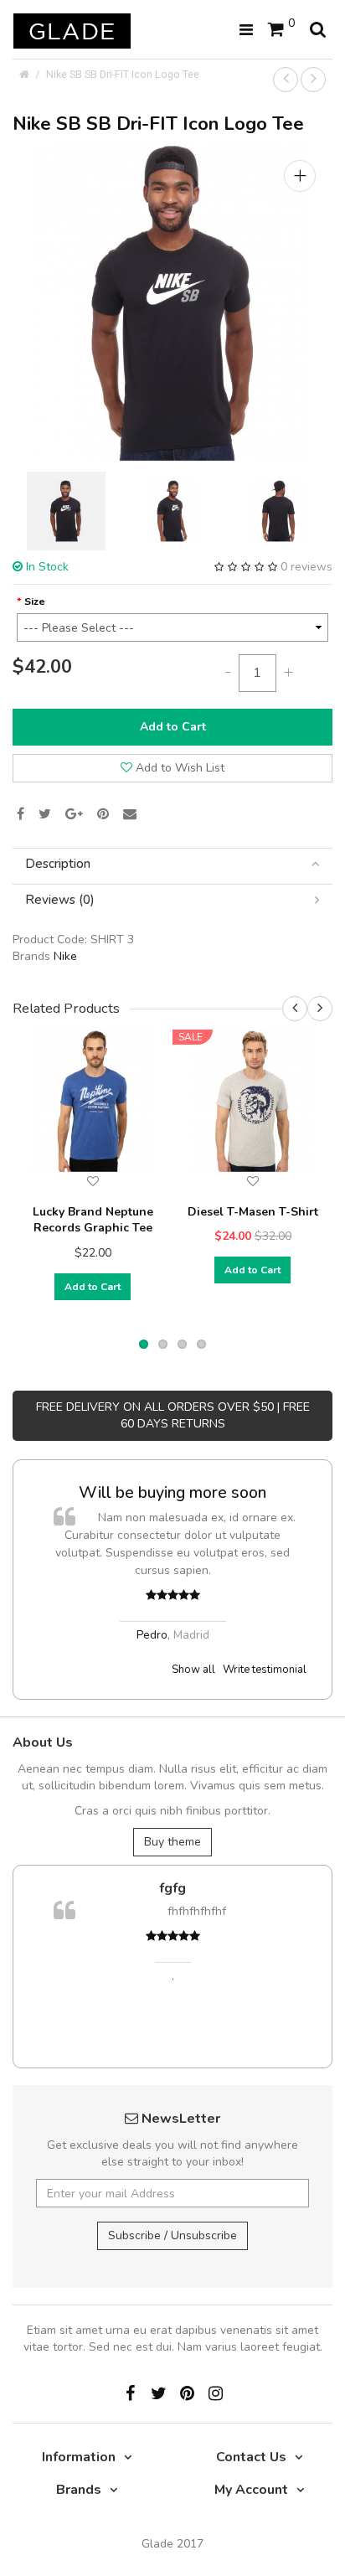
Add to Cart (173, 727)
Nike (65, 956)
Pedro (73, 1635)
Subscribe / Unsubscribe (172, 2235)
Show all (193, 1670)
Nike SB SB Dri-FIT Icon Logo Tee (123, 74)
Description (58, 864)
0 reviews (306, 567)
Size (35, 601)
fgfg (132, 1888)
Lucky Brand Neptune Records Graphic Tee (93, 1220)
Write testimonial (265, 1670)
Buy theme (172, 1842)
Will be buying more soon (95, 1492)
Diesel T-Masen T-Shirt (253, 1212)
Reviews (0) (60, 900)
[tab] (172, 864)
